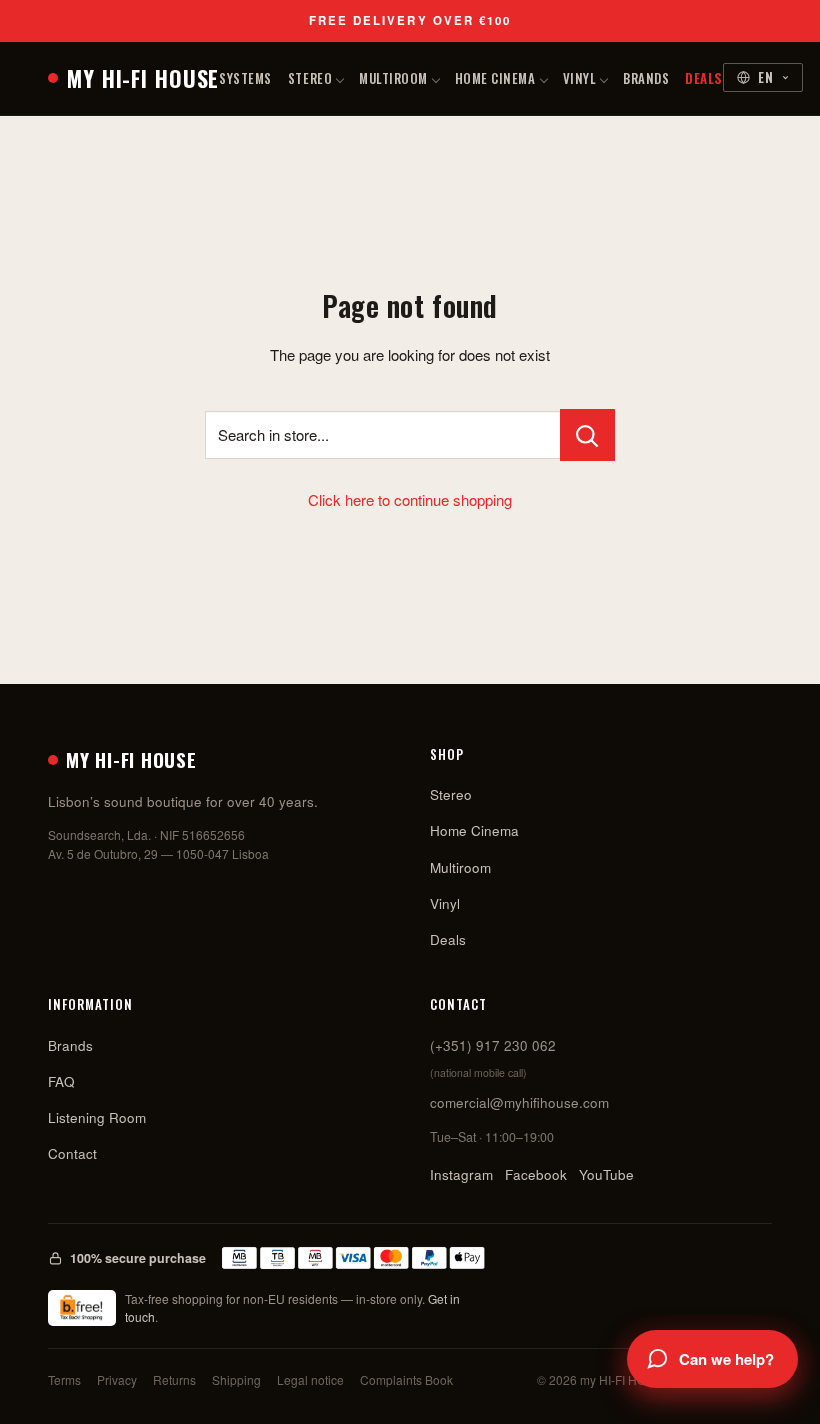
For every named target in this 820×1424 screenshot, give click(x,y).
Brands (646, 78)
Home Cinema (495, 78)
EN (766, 77)
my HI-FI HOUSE (143, 78)
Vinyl (580, 78)
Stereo (310, 78)
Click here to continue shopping (410, 499)
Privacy (117, 1379)
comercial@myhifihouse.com (519, 1102)
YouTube (606, 1174)
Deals (704, 78)
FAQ (61, 1081)
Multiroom (393, 78)
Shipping (236, 1379)
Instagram (461, 1174)
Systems (245, 78)
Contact (72, 1153)
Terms (64, 1379)
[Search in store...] (587, 435)
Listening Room (97, 1117)
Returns (174, 1379)
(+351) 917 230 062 (493, 1045)
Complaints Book (406, 1379)
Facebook (536, 1174)
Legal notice (310, 1379)
